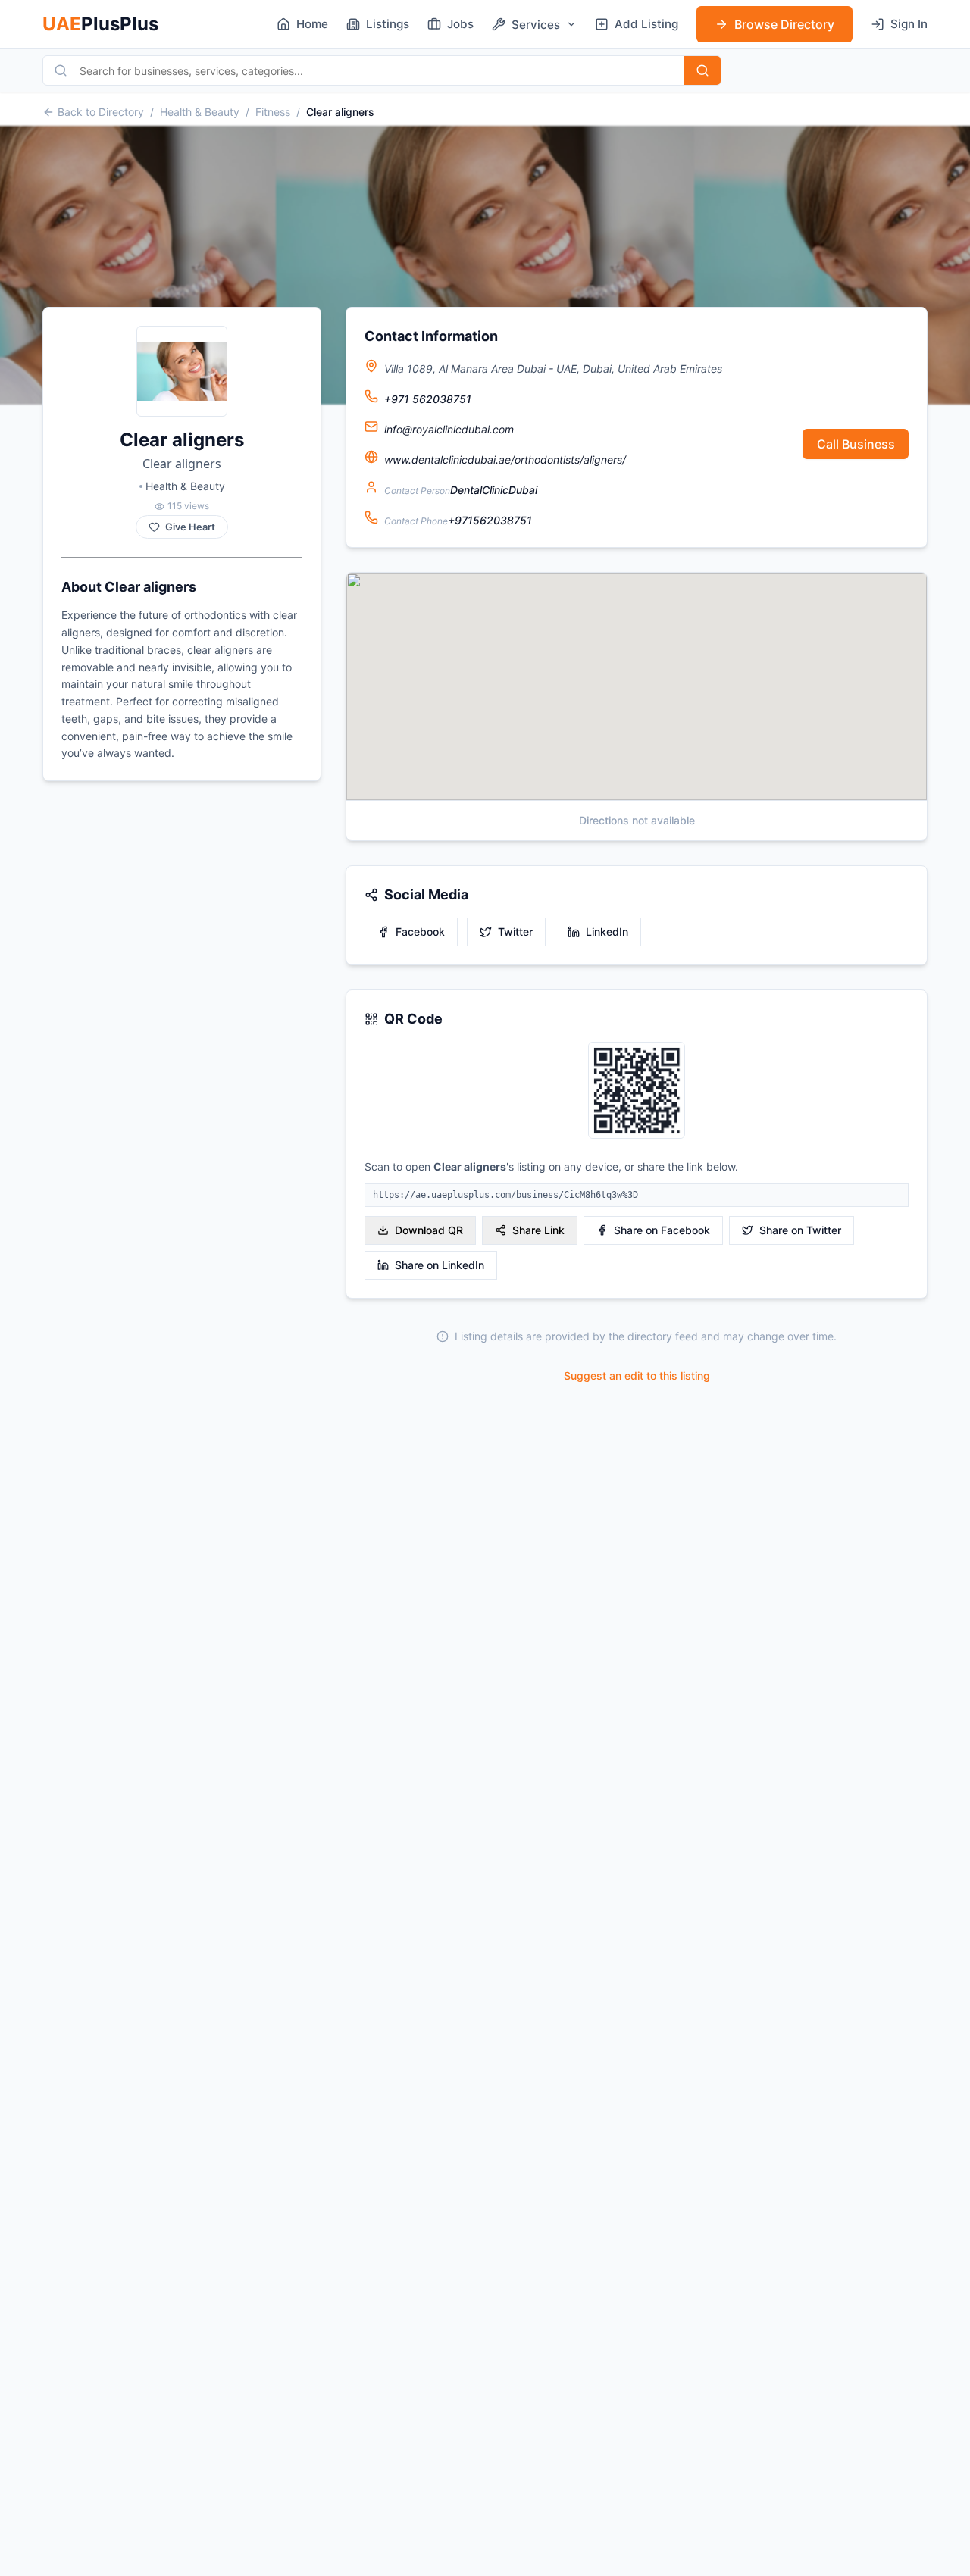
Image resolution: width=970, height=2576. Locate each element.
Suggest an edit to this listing (637, 1376)
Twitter (515, 932)
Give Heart (190, 527)
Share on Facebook (662, 1230)
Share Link (538, 1230)
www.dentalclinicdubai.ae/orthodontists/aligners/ (505, 460)
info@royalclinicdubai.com (449, 429)
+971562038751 (490, 520)
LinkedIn (607, 932)
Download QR (429, 1230)
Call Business (856, 444)
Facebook (420, 932)
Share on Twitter (800, 1230)
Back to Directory (101, 112)
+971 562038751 (428, 399)
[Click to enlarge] (637, 1091)
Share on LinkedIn (440, 1265)
